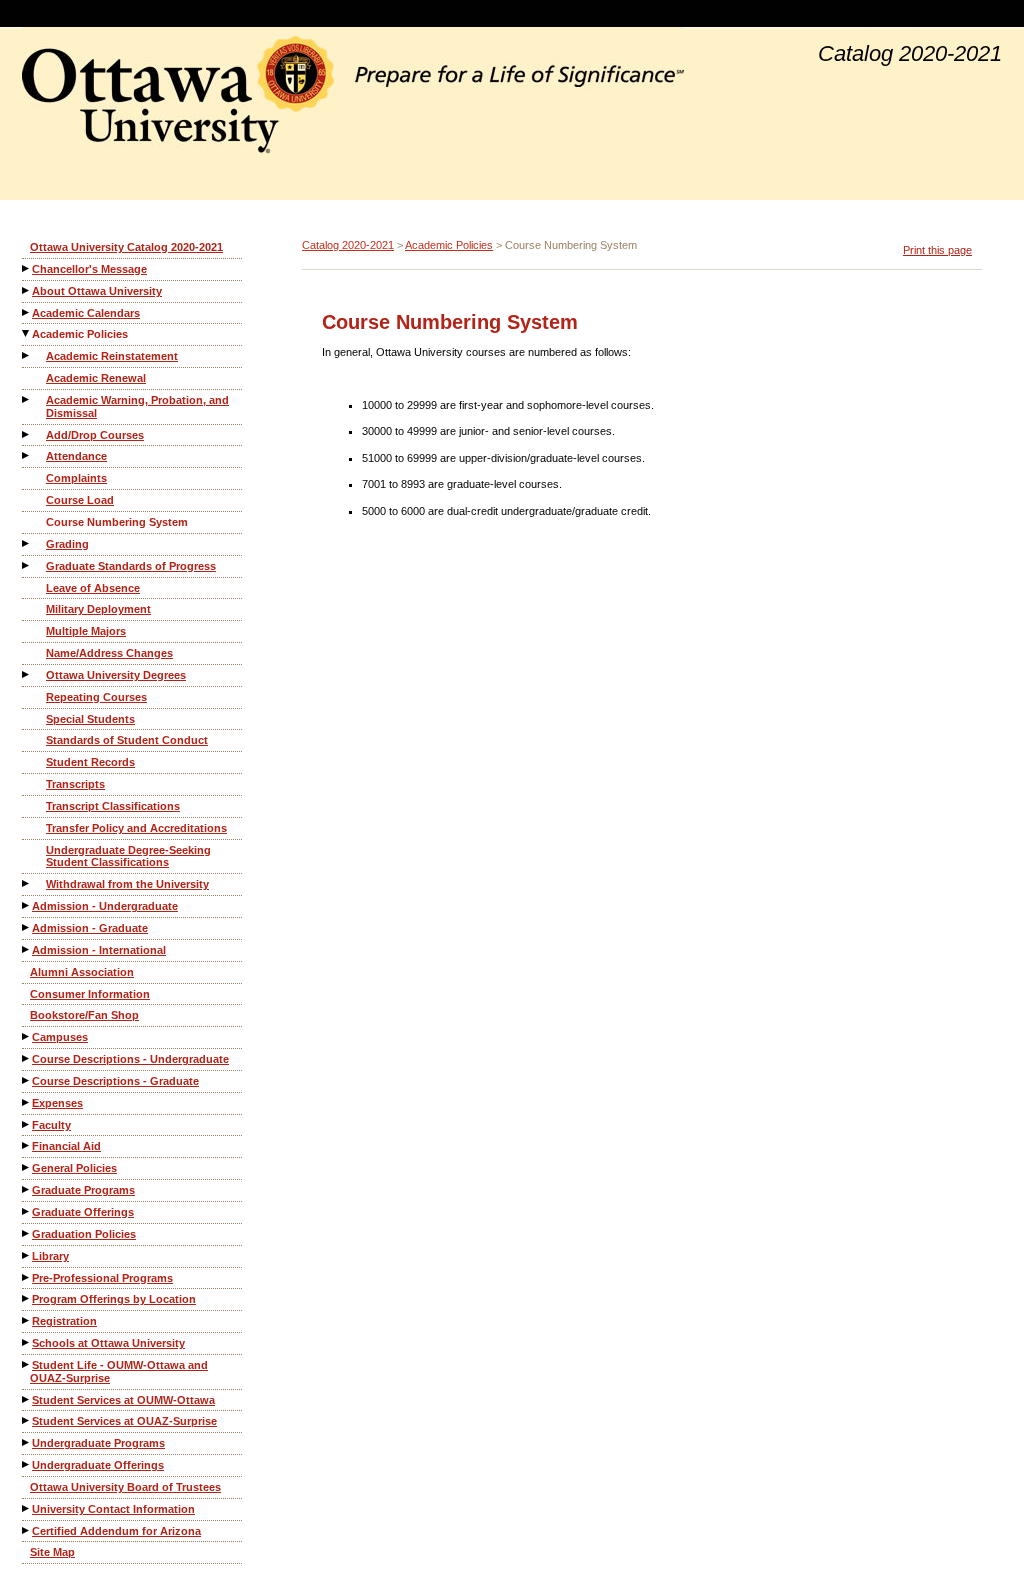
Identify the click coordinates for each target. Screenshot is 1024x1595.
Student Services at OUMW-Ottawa (123, 1400)
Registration (64, 1321)
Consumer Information (90, 994)
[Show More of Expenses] (27, 1102)
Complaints (76, 478)
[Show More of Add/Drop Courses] (27, 434)
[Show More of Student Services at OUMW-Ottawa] (27, 1399)
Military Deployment (98, 609)
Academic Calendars (86, 313)
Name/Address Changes (109, 653)
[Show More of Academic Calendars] (27, 312)
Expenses (57, 1103)
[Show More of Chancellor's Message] (27, 268)
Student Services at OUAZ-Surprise (124, 1421)
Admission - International (99, 950)
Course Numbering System (117, 522)
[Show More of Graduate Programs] (27, 1189)
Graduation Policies (84, 1234)
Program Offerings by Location (114, 1299)
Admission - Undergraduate (105, 906)
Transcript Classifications (113, 806)
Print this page (937, 250)
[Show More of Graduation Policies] (27, 1233)
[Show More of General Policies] (27, 1167)
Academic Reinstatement (112, 356)
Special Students (90, 719)
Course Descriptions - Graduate (115, 1081)
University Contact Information (113, 1509)
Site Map (52, 1552)
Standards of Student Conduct (127, 740)
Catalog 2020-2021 (348, 245)
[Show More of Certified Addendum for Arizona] (27, 1530)
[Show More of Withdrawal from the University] (27, 883)
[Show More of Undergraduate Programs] (27, 1442)
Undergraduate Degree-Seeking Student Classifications (128, 856)
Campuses (60, 1037)
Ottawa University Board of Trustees (125, 1487)
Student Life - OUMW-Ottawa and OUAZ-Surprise (119, 1371)
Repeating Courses (96, 697)
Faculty (51, 1125)
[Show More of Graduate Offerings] (27, 1211)
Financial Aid (66, 1146)
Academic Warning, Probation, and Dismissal (137, 406)
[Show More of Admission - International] (27, 949)
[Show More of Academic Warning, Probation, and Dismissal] (27, 399)
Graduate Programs (83, 1190)
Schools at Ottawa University (108, 1343)
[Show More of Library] (27, 1255)
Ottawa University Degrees (116, 675)
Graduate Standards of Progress (131, 566)
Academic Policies (80, 334)
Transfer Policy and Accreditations (136, 828)
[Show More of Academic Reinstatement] (27, 355)
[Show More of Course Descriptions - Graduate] (27, 1080)
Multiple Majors (86, 631)
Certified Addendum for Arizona (116, 1531)
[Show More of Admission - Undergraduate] (27, 905)
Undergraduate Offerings (98, 1465)
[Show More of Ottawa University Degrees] (27, 674)
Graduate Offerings (83, 1212)
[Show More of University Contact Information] (27, 1508)
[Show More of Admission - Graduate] (27, 927)
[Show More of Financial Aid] (27, 1145)
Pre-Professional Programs (102, 1278)
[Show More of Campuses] (27, 1036)
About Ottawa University (97, 291)
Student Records (90, 762)
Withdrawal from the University (127, 884)
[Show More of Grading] (27, 543)
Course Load (80, 500)
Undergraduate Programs (98, 1443)
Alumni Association (82, 972)
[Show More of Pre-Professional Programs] (27, 1277)
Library (50, 1256)
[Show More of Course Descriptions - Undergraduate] (27, 1058)
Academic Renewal (96, 378)
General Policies (74, 1168)
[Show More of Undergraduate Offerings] (27, 1464)
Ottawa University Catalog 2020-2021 (126, 247)
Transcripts (75, 784)
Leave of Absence (93, 588)
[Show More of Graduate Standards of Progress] (27, 565)
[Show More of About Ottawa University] (27, 290)
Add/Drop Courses (95, 435)
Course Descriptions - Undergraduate (130, 1059)
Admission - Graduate (90, 928)
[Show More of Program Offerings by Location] (27, 1298)
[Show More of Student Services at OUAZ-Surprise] (27, 1420)
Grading (67, 544)
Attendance (76, 456)
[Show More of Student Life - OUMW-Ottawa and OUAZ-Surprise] (27, 1364)
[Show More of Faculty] (27, 1124)
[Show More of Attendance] (27, 455)
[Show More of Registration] (27, 1320)
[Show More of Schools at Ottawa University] (27, 1342)
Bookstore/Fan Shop (84, 1015)
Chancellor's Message (89, 269)
